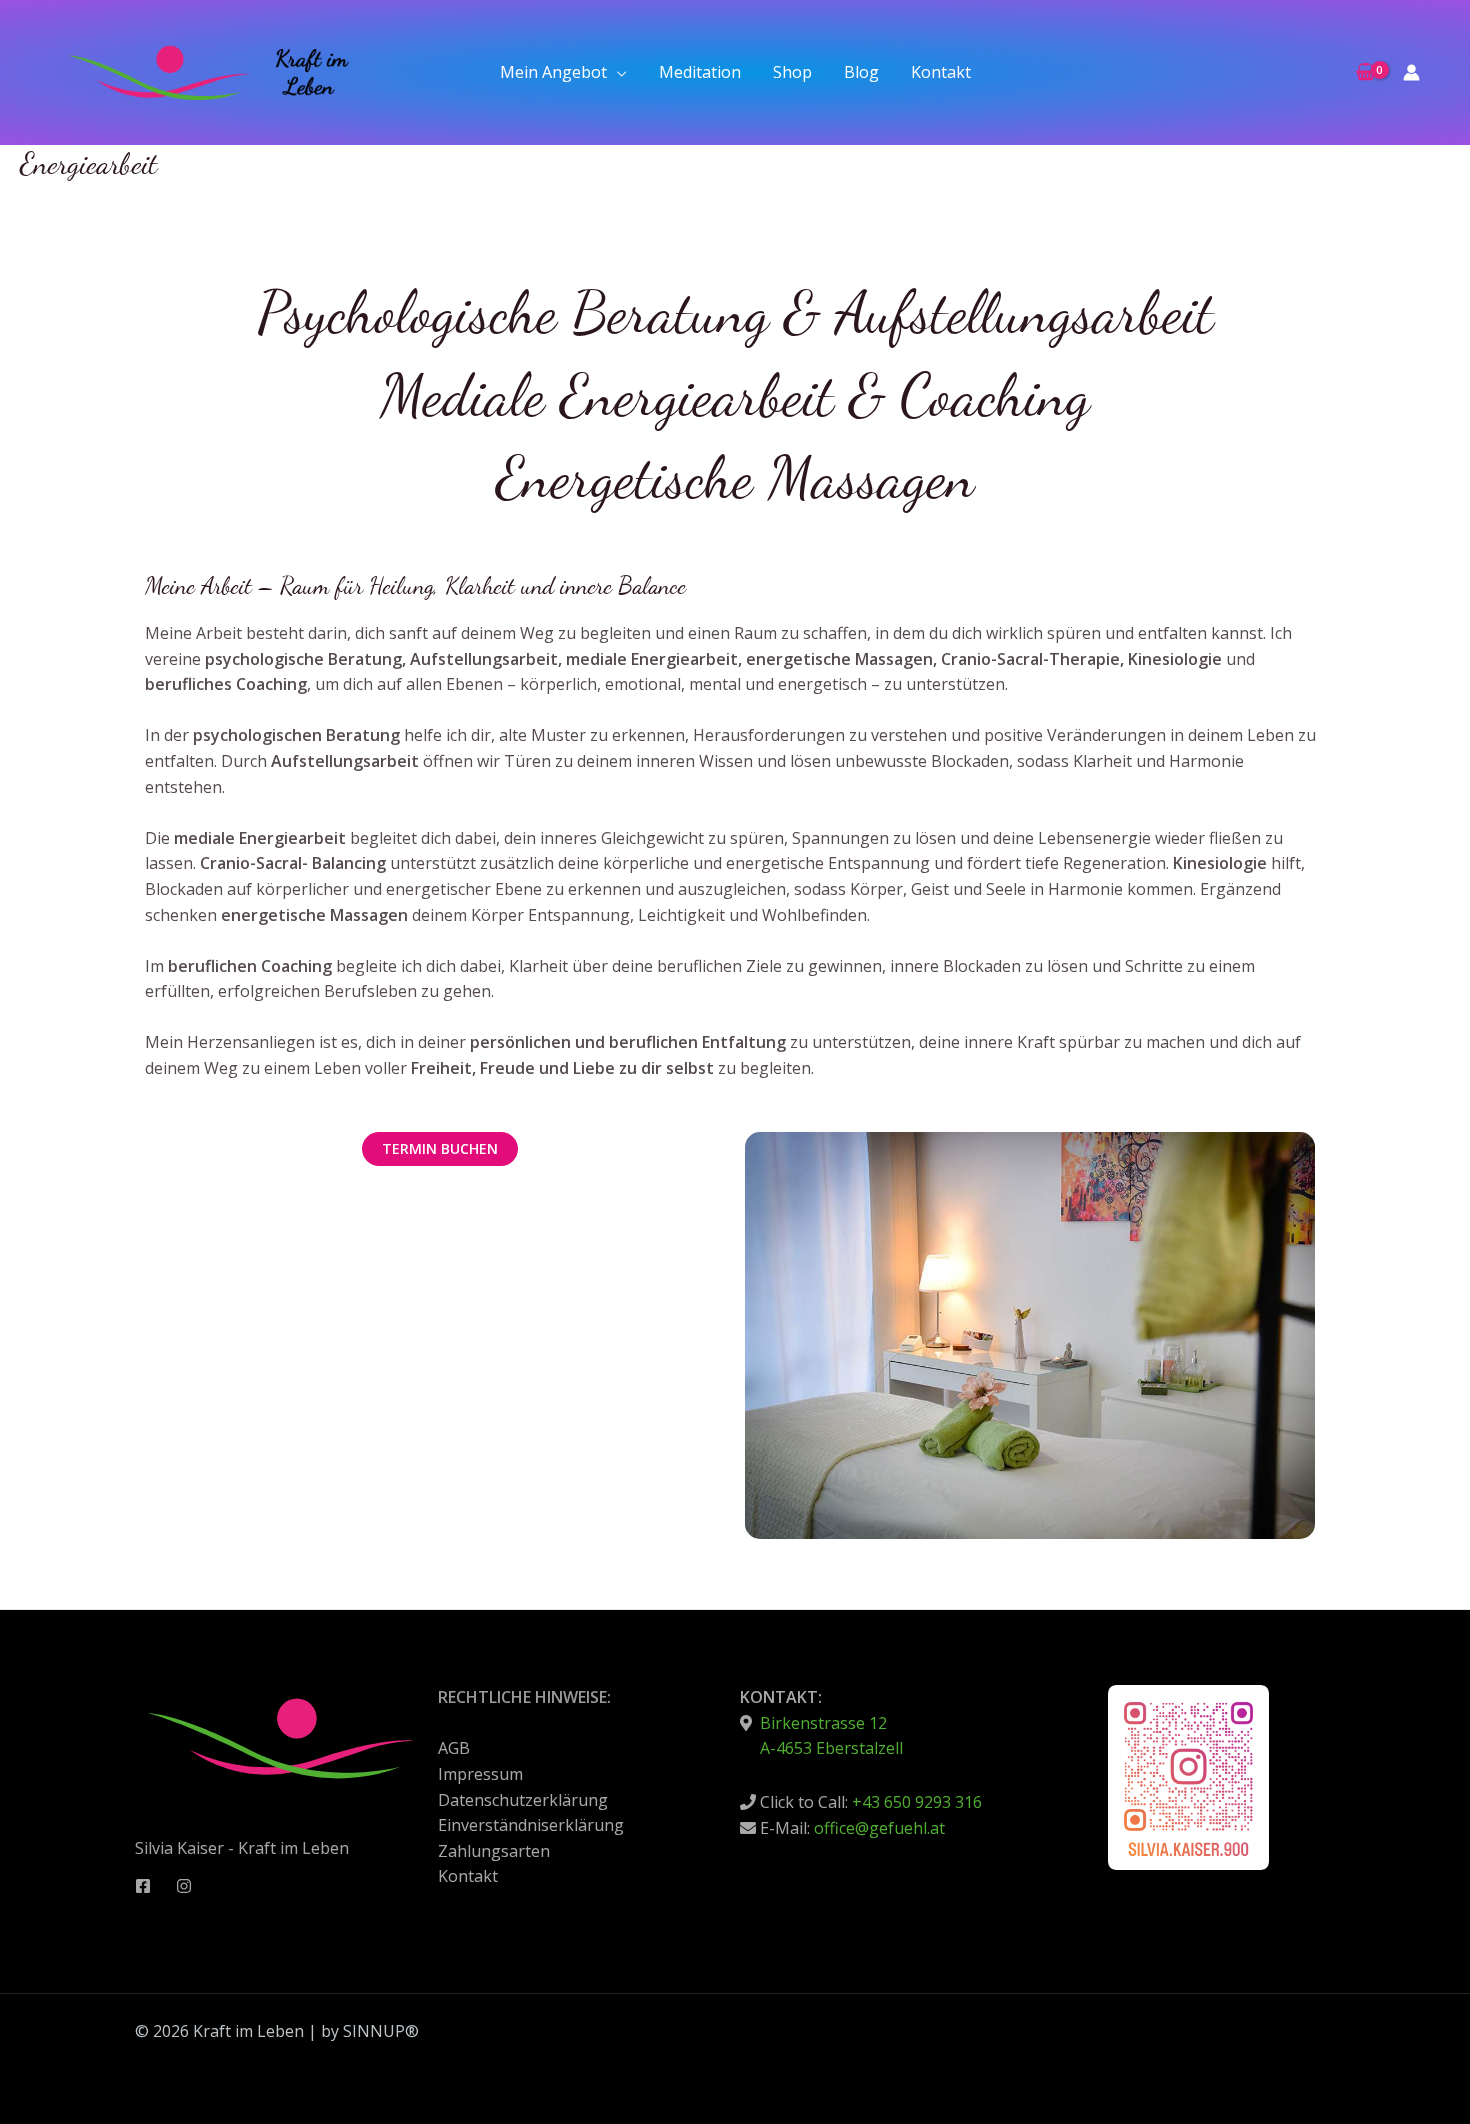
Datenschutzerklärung (523, 1800)
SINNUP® (381, 2031)
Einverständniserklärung (531, 1825)
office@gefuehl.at (879, 1828)
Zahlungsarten (494, 1851)
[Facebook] (143, 1886)
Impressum (480, 1774)
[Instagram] (184, 1886)
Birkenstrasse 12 (821, 1723)
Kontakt (468, 1876)
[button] (617, 72)
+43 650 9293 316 (917, 1802)
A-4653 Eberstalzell (831, 1748)
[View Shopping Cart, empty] (1365, 72)
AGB (454, 1748)
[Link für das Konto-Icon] (1411, 72)
